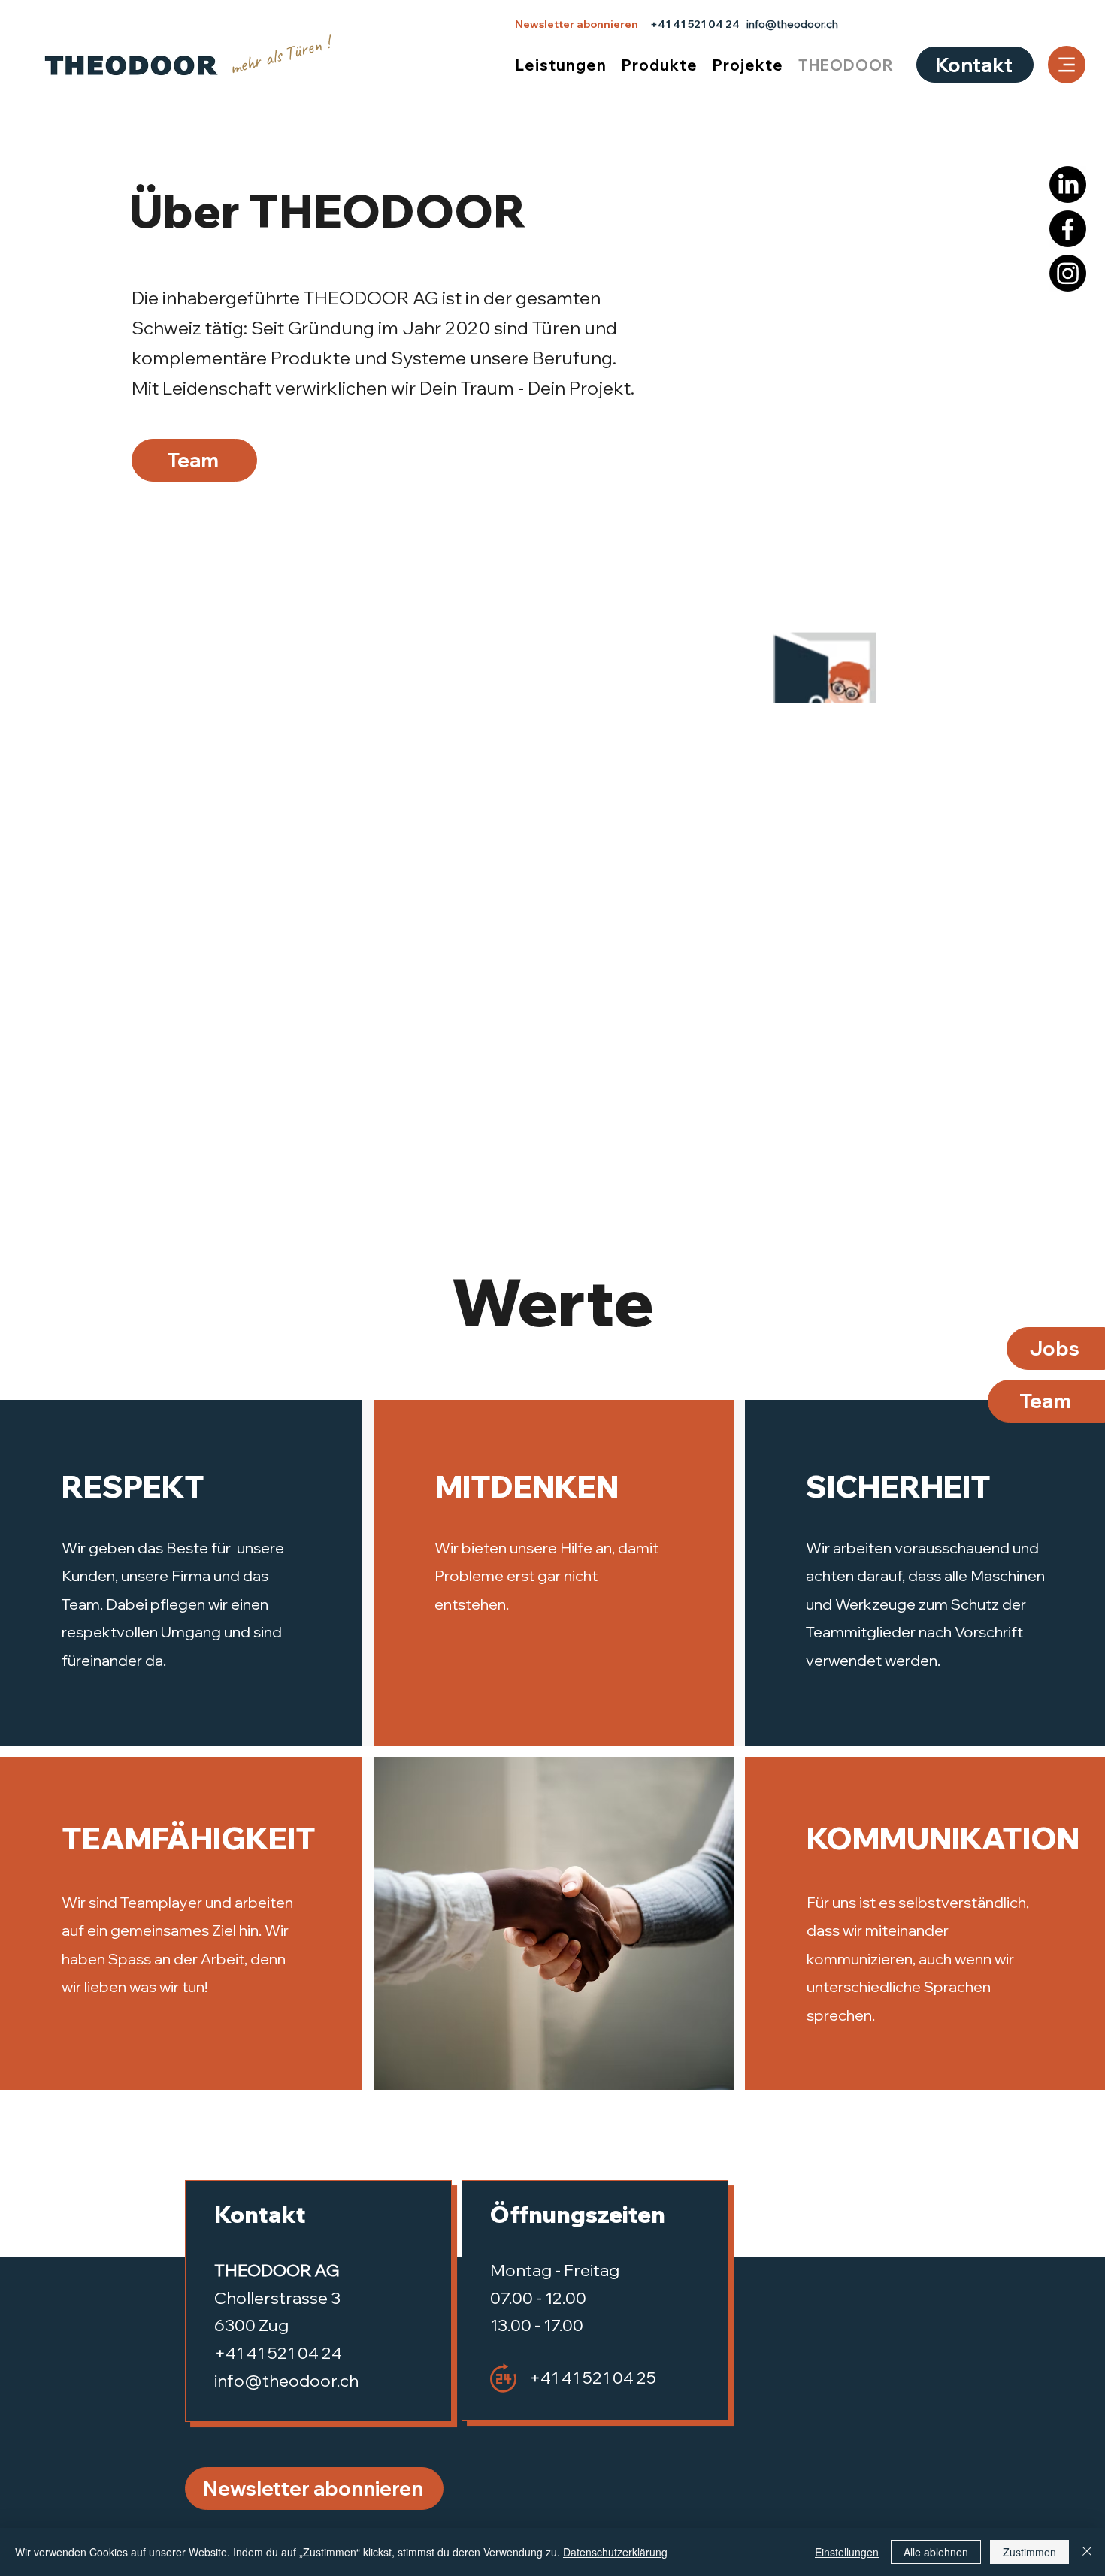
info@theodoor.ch (792, 24)
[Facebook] (1068, 229)
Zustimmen (1029, 2552)
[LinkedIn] (1068, 184)
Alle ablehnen (936, 2552)
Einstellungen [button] (847, 2552)
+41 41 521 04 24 (695, 24)
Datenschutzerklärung (615, 2552)
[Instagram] (1068, 273)
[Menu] (1067, 65)
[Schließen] (1087, 2552)
